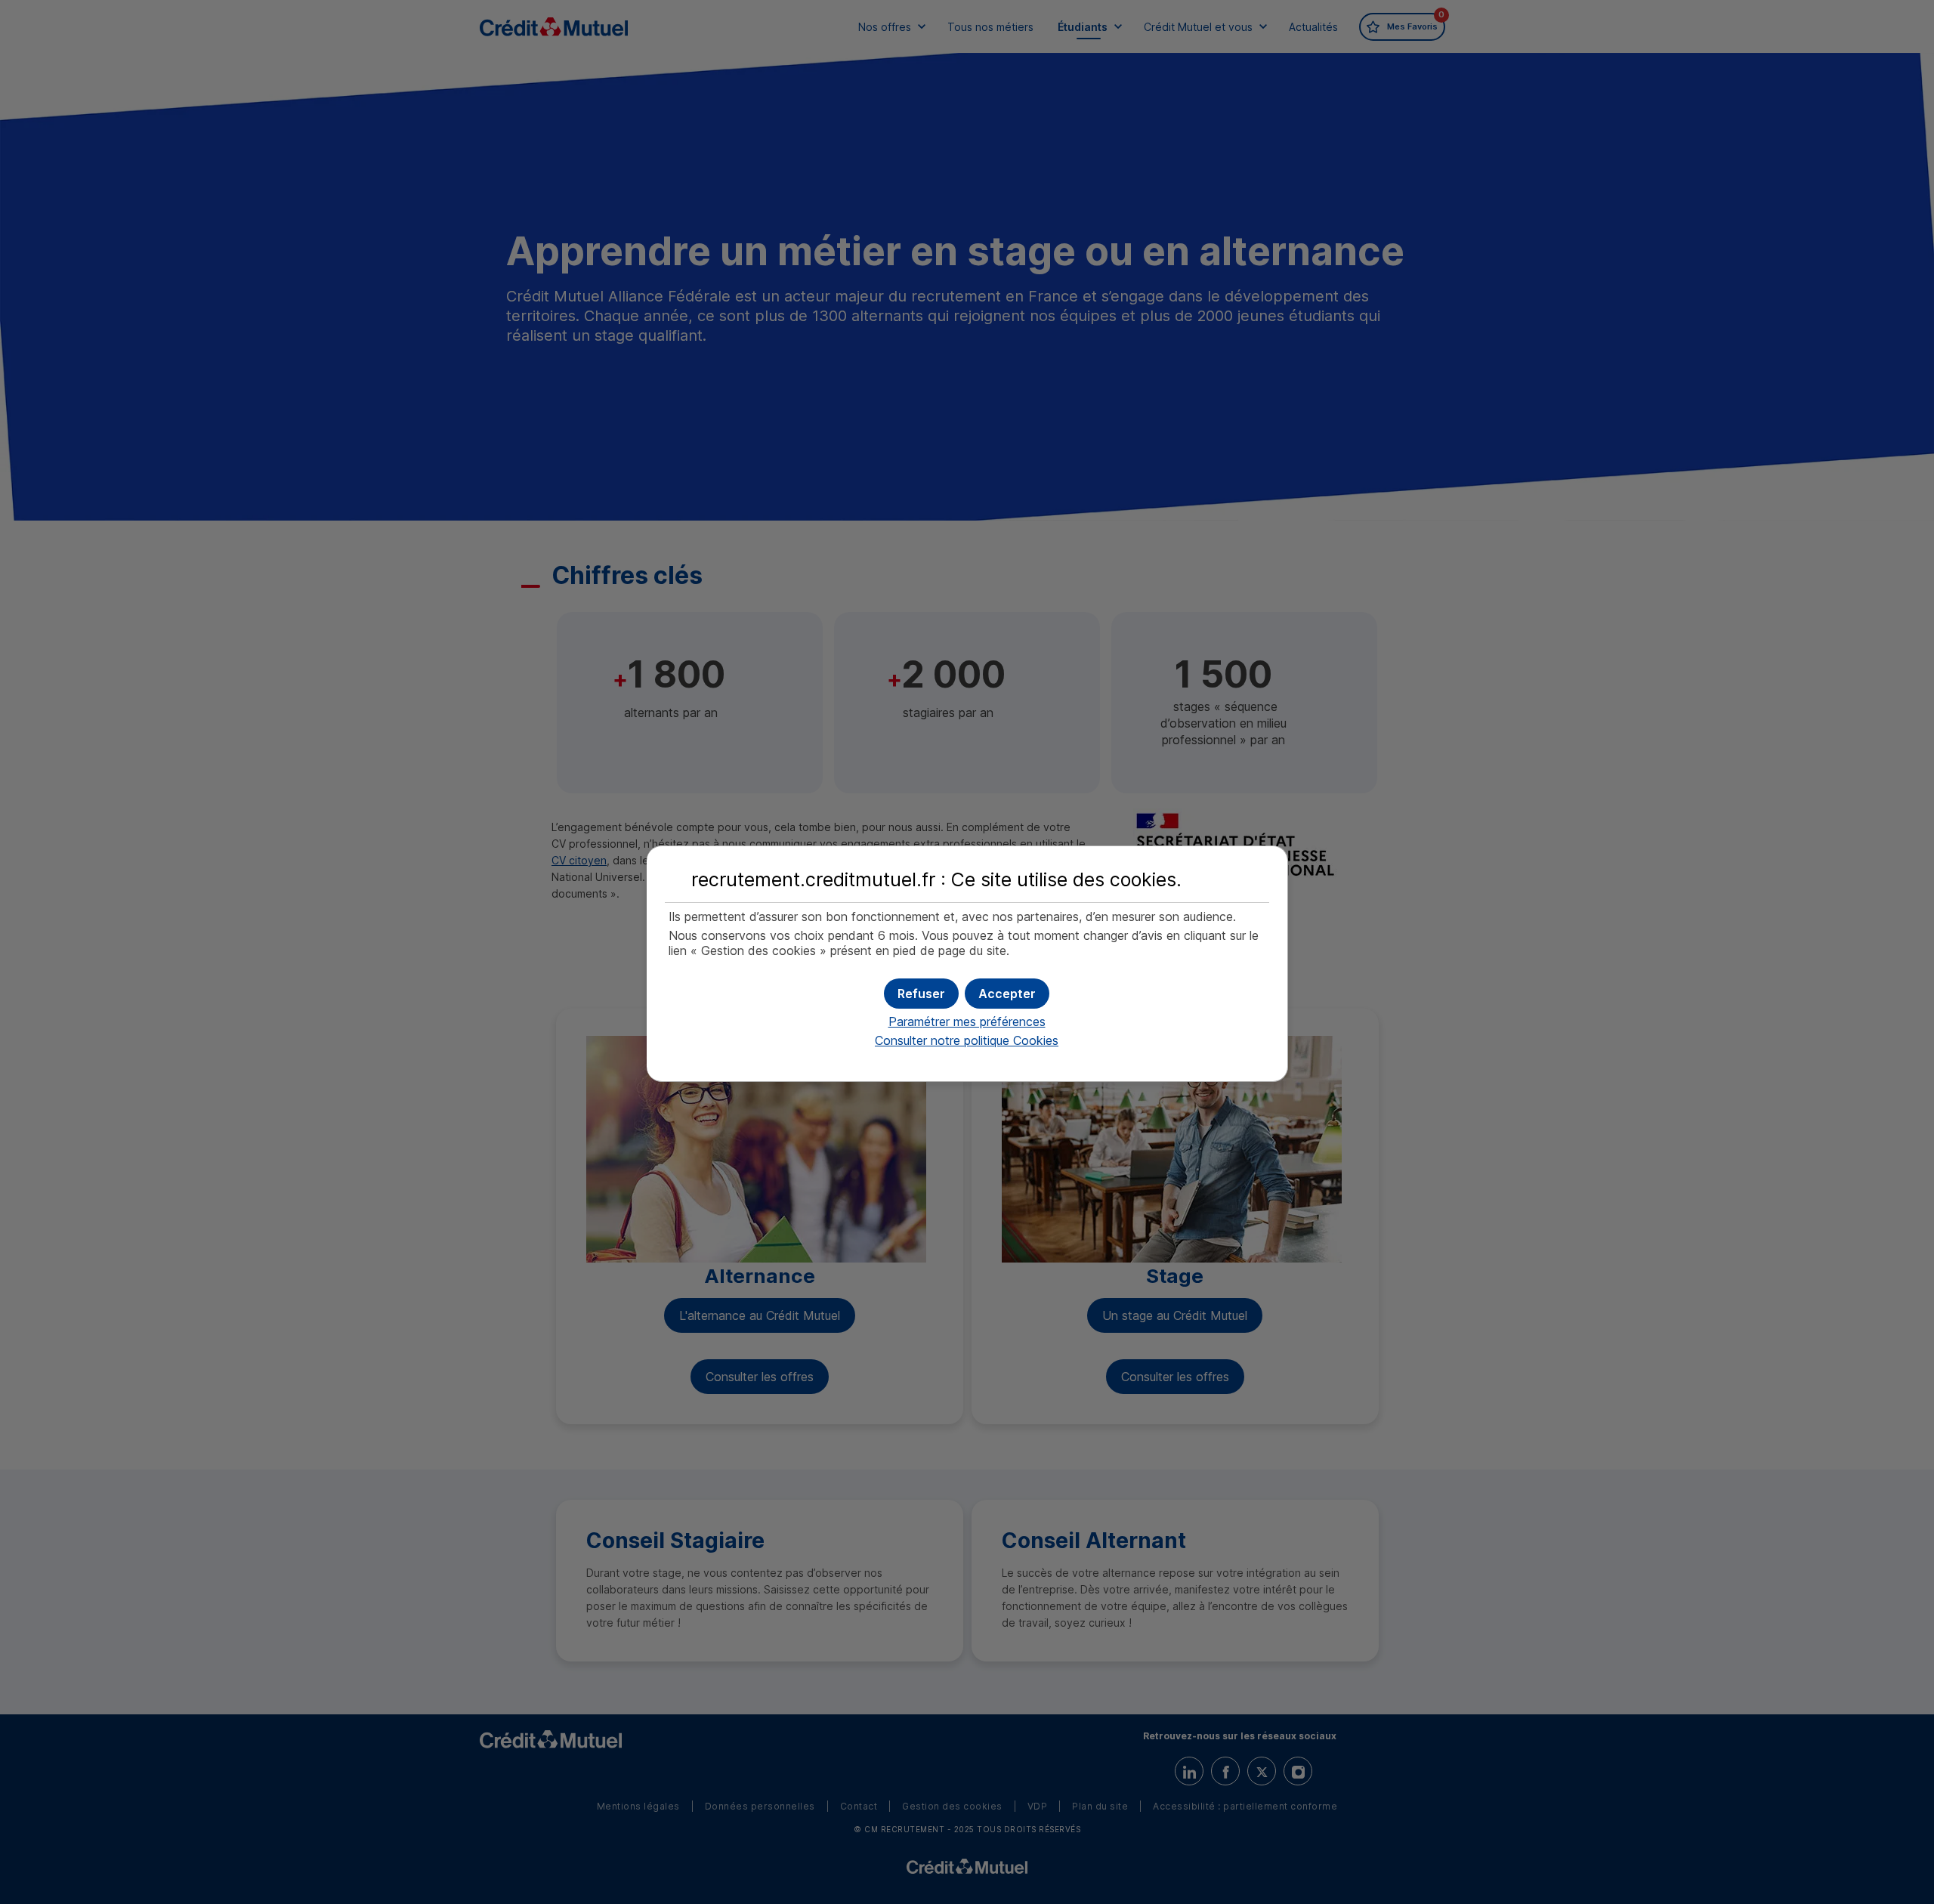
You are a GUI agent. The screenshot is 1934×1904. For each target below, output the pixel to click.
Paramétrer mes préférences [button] (967, 1022)
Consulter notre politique (967, 1040)
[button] (1007, 994)
